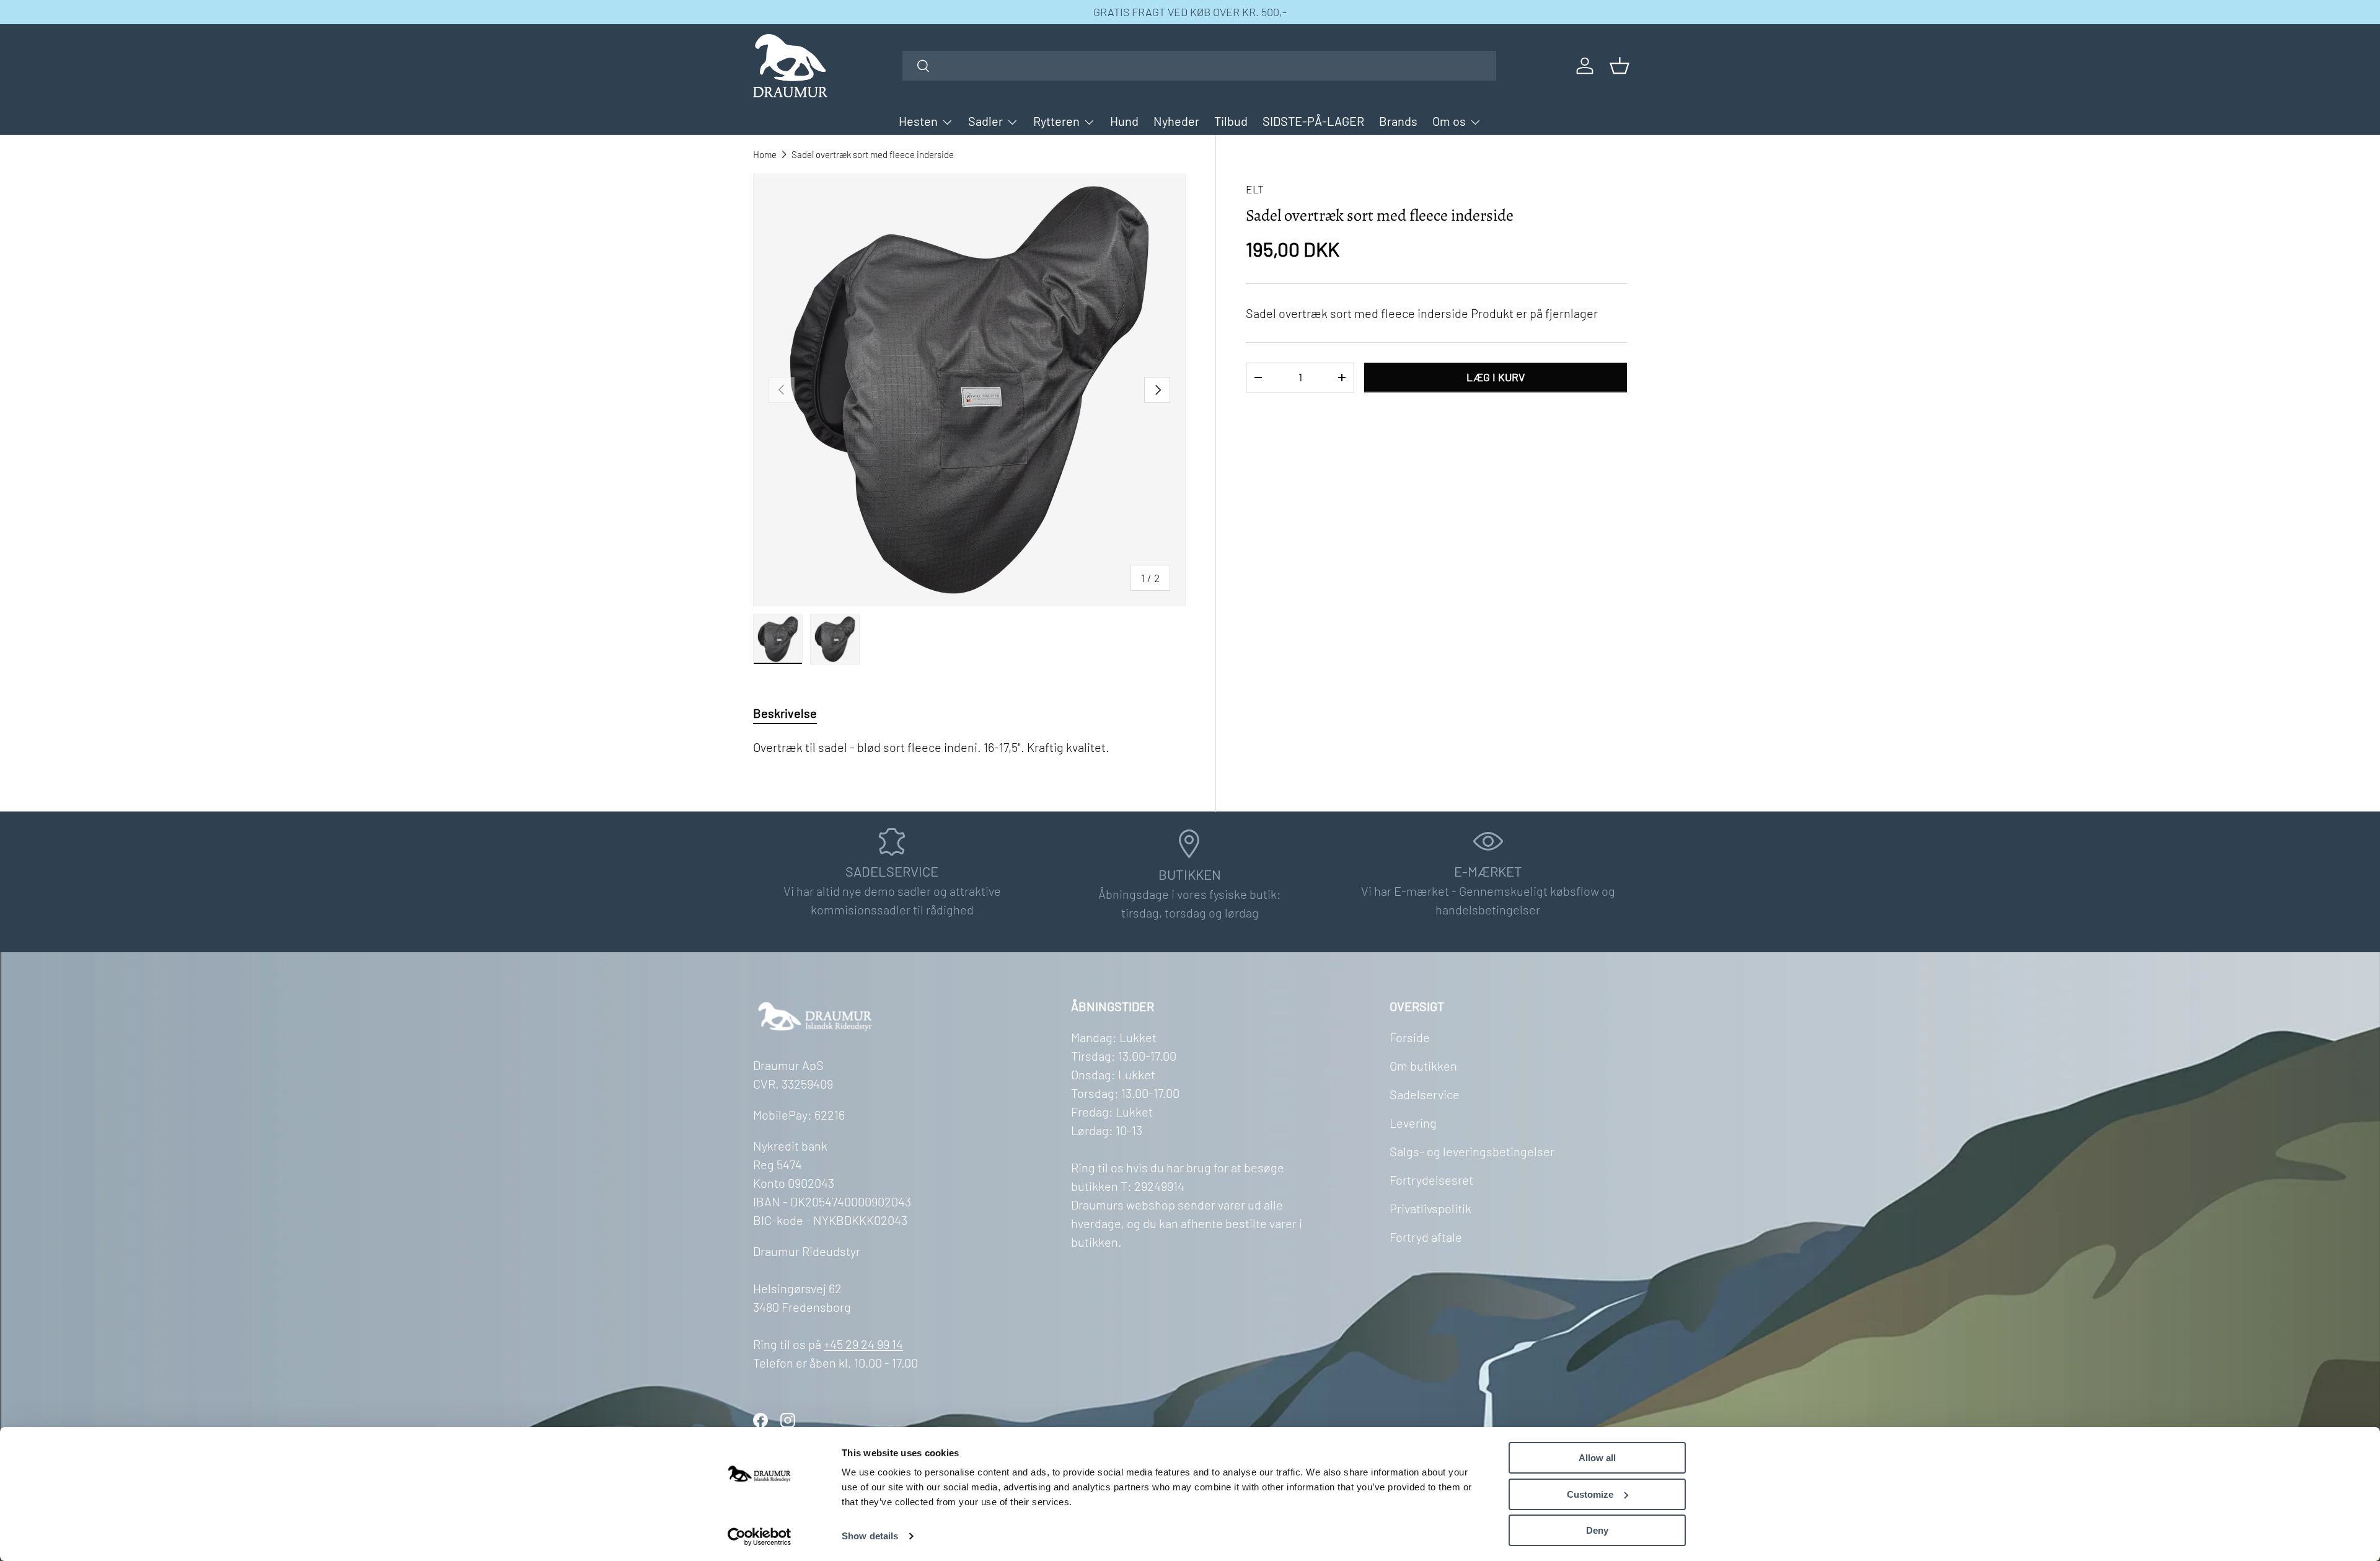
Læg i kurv (1496, 377)
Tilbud (1231, 121)
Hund (1124, 121)
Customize (1590, 1494)
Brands (1398, 121)
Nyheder (1176, 121)
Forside (1410, 1037)
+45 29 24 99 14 (863, 1344)
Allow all (1597, 1458)
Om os (1449, 121)
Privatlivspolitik (1430, 1208)
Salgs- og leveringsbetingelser (1472, 1151)
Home (765, 154)
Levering (1413, 1123)
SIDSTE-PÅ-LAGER (1313, 121)
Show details (870, 1536)
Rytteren (1056, 121)
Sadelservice (1425, 1094)
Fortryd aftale (1426, 1237)
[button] (1620, 66)
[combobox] (1200, 66)
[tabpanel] (969, 747)
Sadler (985, 121)
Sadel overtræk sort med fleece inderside (873, 154)
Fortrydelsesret (1431, 1180)
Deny (1597, 1530)
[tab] (785, 713)
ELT (1255, 189)
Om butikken (1423, 1066)
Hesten (918, 121)
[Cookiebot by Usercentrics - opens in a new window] (760, 1537)
